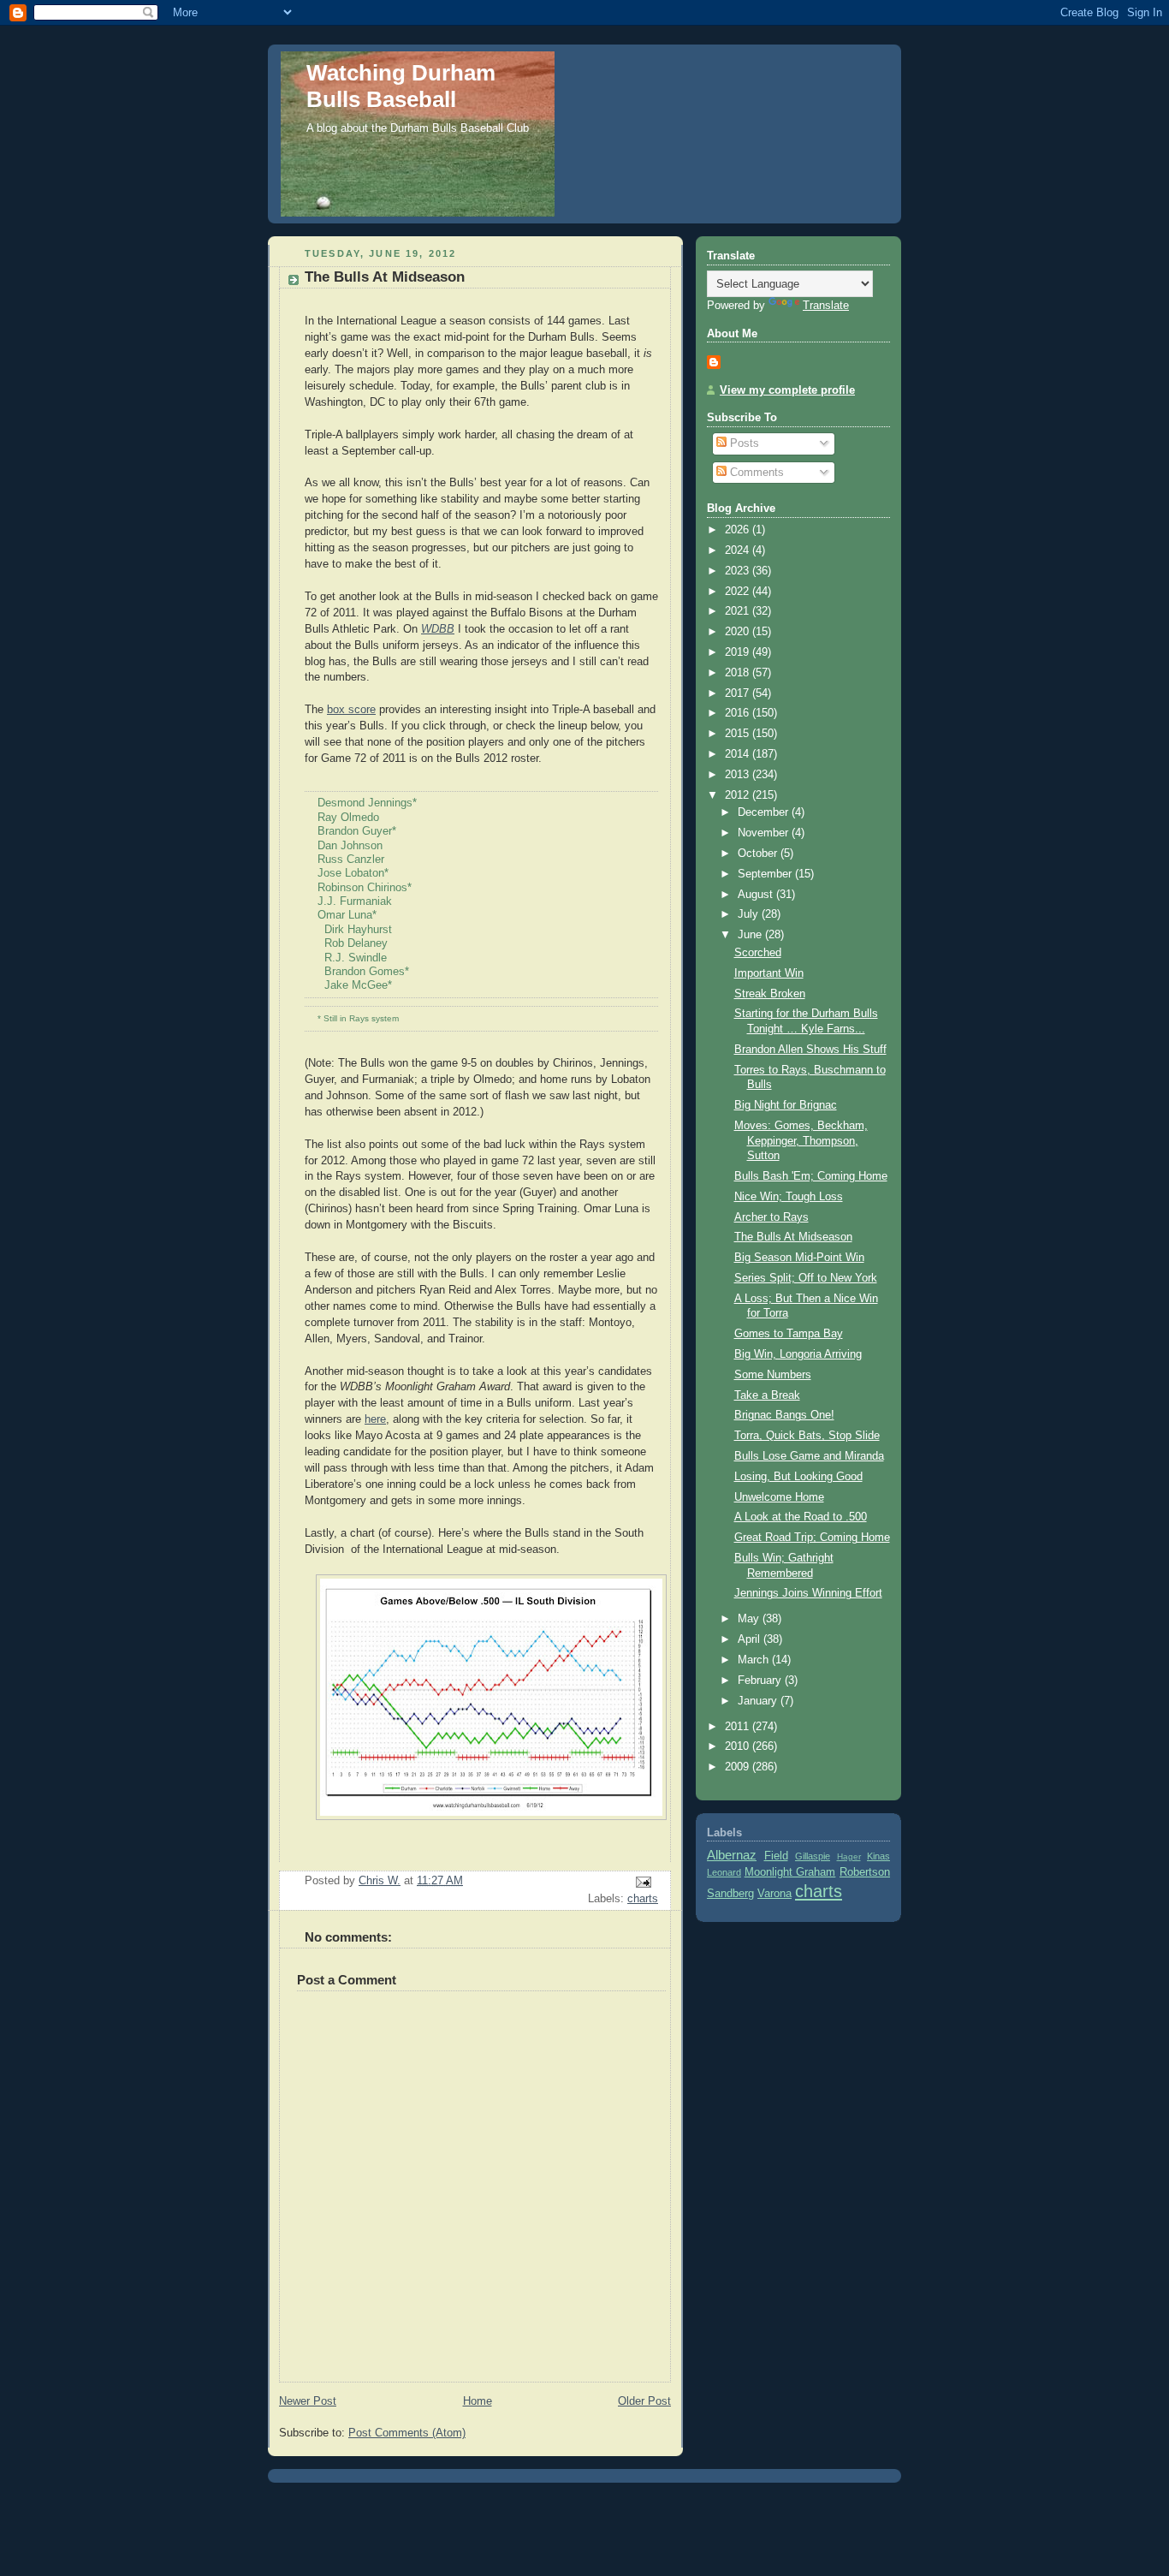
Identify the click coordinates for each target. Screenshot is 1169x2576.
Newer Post (308, 2401)
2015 (739, 734)
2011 (739, 1727)
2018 (739, 673)
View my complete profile (787, 390)
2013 (739, 775)
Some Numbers (773, 1375)
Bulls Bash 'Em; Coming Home (811, 1176)
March (755, 1660)
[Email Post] (643, 1882)
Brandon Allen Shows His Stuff (810, 1050)
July (750, 914)
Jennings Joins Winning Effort (808, 1593)
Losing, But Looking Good (798, 1477)
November (765, 833)
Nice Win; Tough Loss (789, 1197)
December (765, 812)
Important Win (769, 973)
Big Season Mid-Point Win (799, 1258)
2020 (739, 632)
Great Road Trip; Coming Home (812, 1538)
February (761, 1681)
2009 (739, 1767)
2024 (739, 550)
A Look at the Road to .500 (801, 1517)
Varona (774, 1894)
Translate (826, 306)
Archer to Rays (771, 1217)
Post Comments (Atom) (407, 2433)
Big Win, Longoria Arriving (798, 1354)
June (751, 935)
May (750, 1619)
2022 (739, 592)
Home (478, 2401)
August (757, 895)
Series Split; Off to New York (806, 1278)
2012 (739, 795)
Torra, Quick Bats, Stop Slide (807, 1436)
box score (351, 710)
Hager (849, 1856)
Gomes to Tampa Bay (789, 1334)
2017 (739, 693)
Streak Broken (770, 994)
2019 (739, 652)
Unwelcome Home (779, 1497)
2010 (739, 1746)
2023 (739, 571)
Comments (755, 473)
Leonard (724, 1872)
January (759, 1701)
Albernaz (732, 1855)
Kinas (878, 1856)
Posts (743, 443)
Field (776, 1856)
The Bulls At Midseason (793, 1237)
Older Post (644, 2401)
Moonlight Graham (790, 1872)
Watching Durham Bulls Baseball (401, 86)
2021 (739, 611)
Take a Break (767, 1395)
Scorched (758, 953)
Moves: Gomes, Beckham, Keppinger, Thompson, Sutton (801, 1141)
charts (643, 1899)
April (751, 1639)
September (766, 874)
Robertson (865, 1872)
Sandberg (730, 1894)
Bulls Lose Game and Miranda (809, 1456)
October (759, 854)
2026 (739, 530)
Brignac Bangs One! (784, 1415)
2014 (739, 754)
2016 (739, 713)
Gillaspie (813, 1856)
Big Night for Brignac (786, 1105)
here (375, 1419)
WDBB (438, 629)
